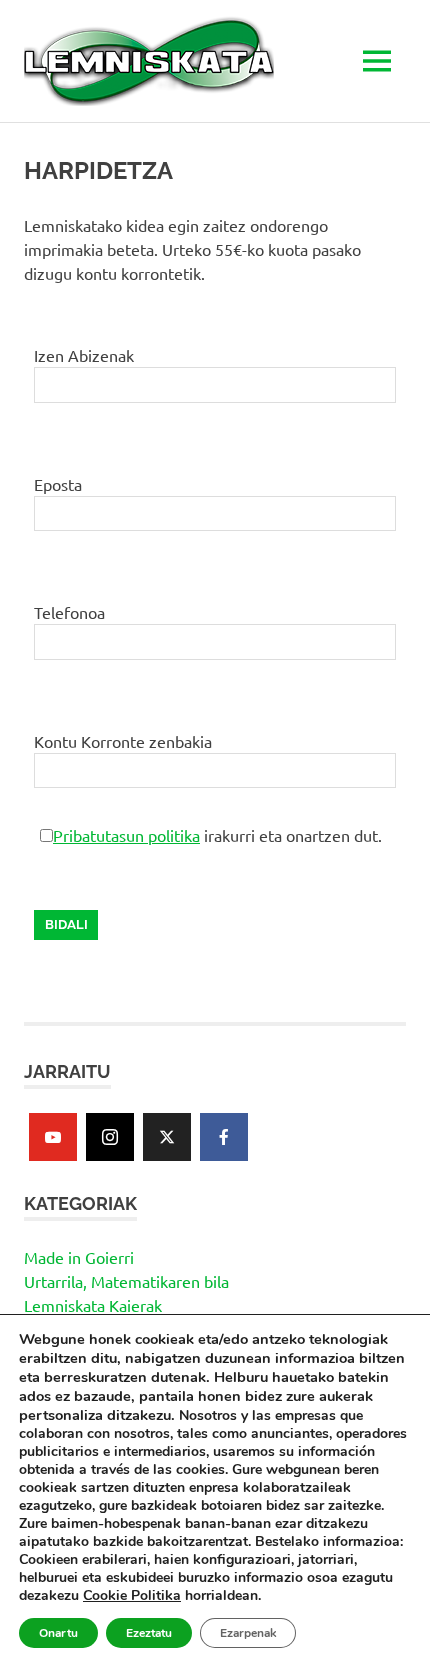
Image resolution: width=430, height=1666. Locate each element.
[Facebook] (224, 1137)
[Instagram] (110, 1137)
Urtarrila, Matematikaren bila (126, 1281)
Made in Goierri (79, 1257)
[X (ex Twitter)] (167, 1137)
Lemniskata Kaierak (93, 1305)
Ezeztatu (149, 1633)
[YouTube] (53, 1137)
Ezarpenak (248, 1633)
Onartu (58, 1633)
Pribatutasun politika (126, 835)
